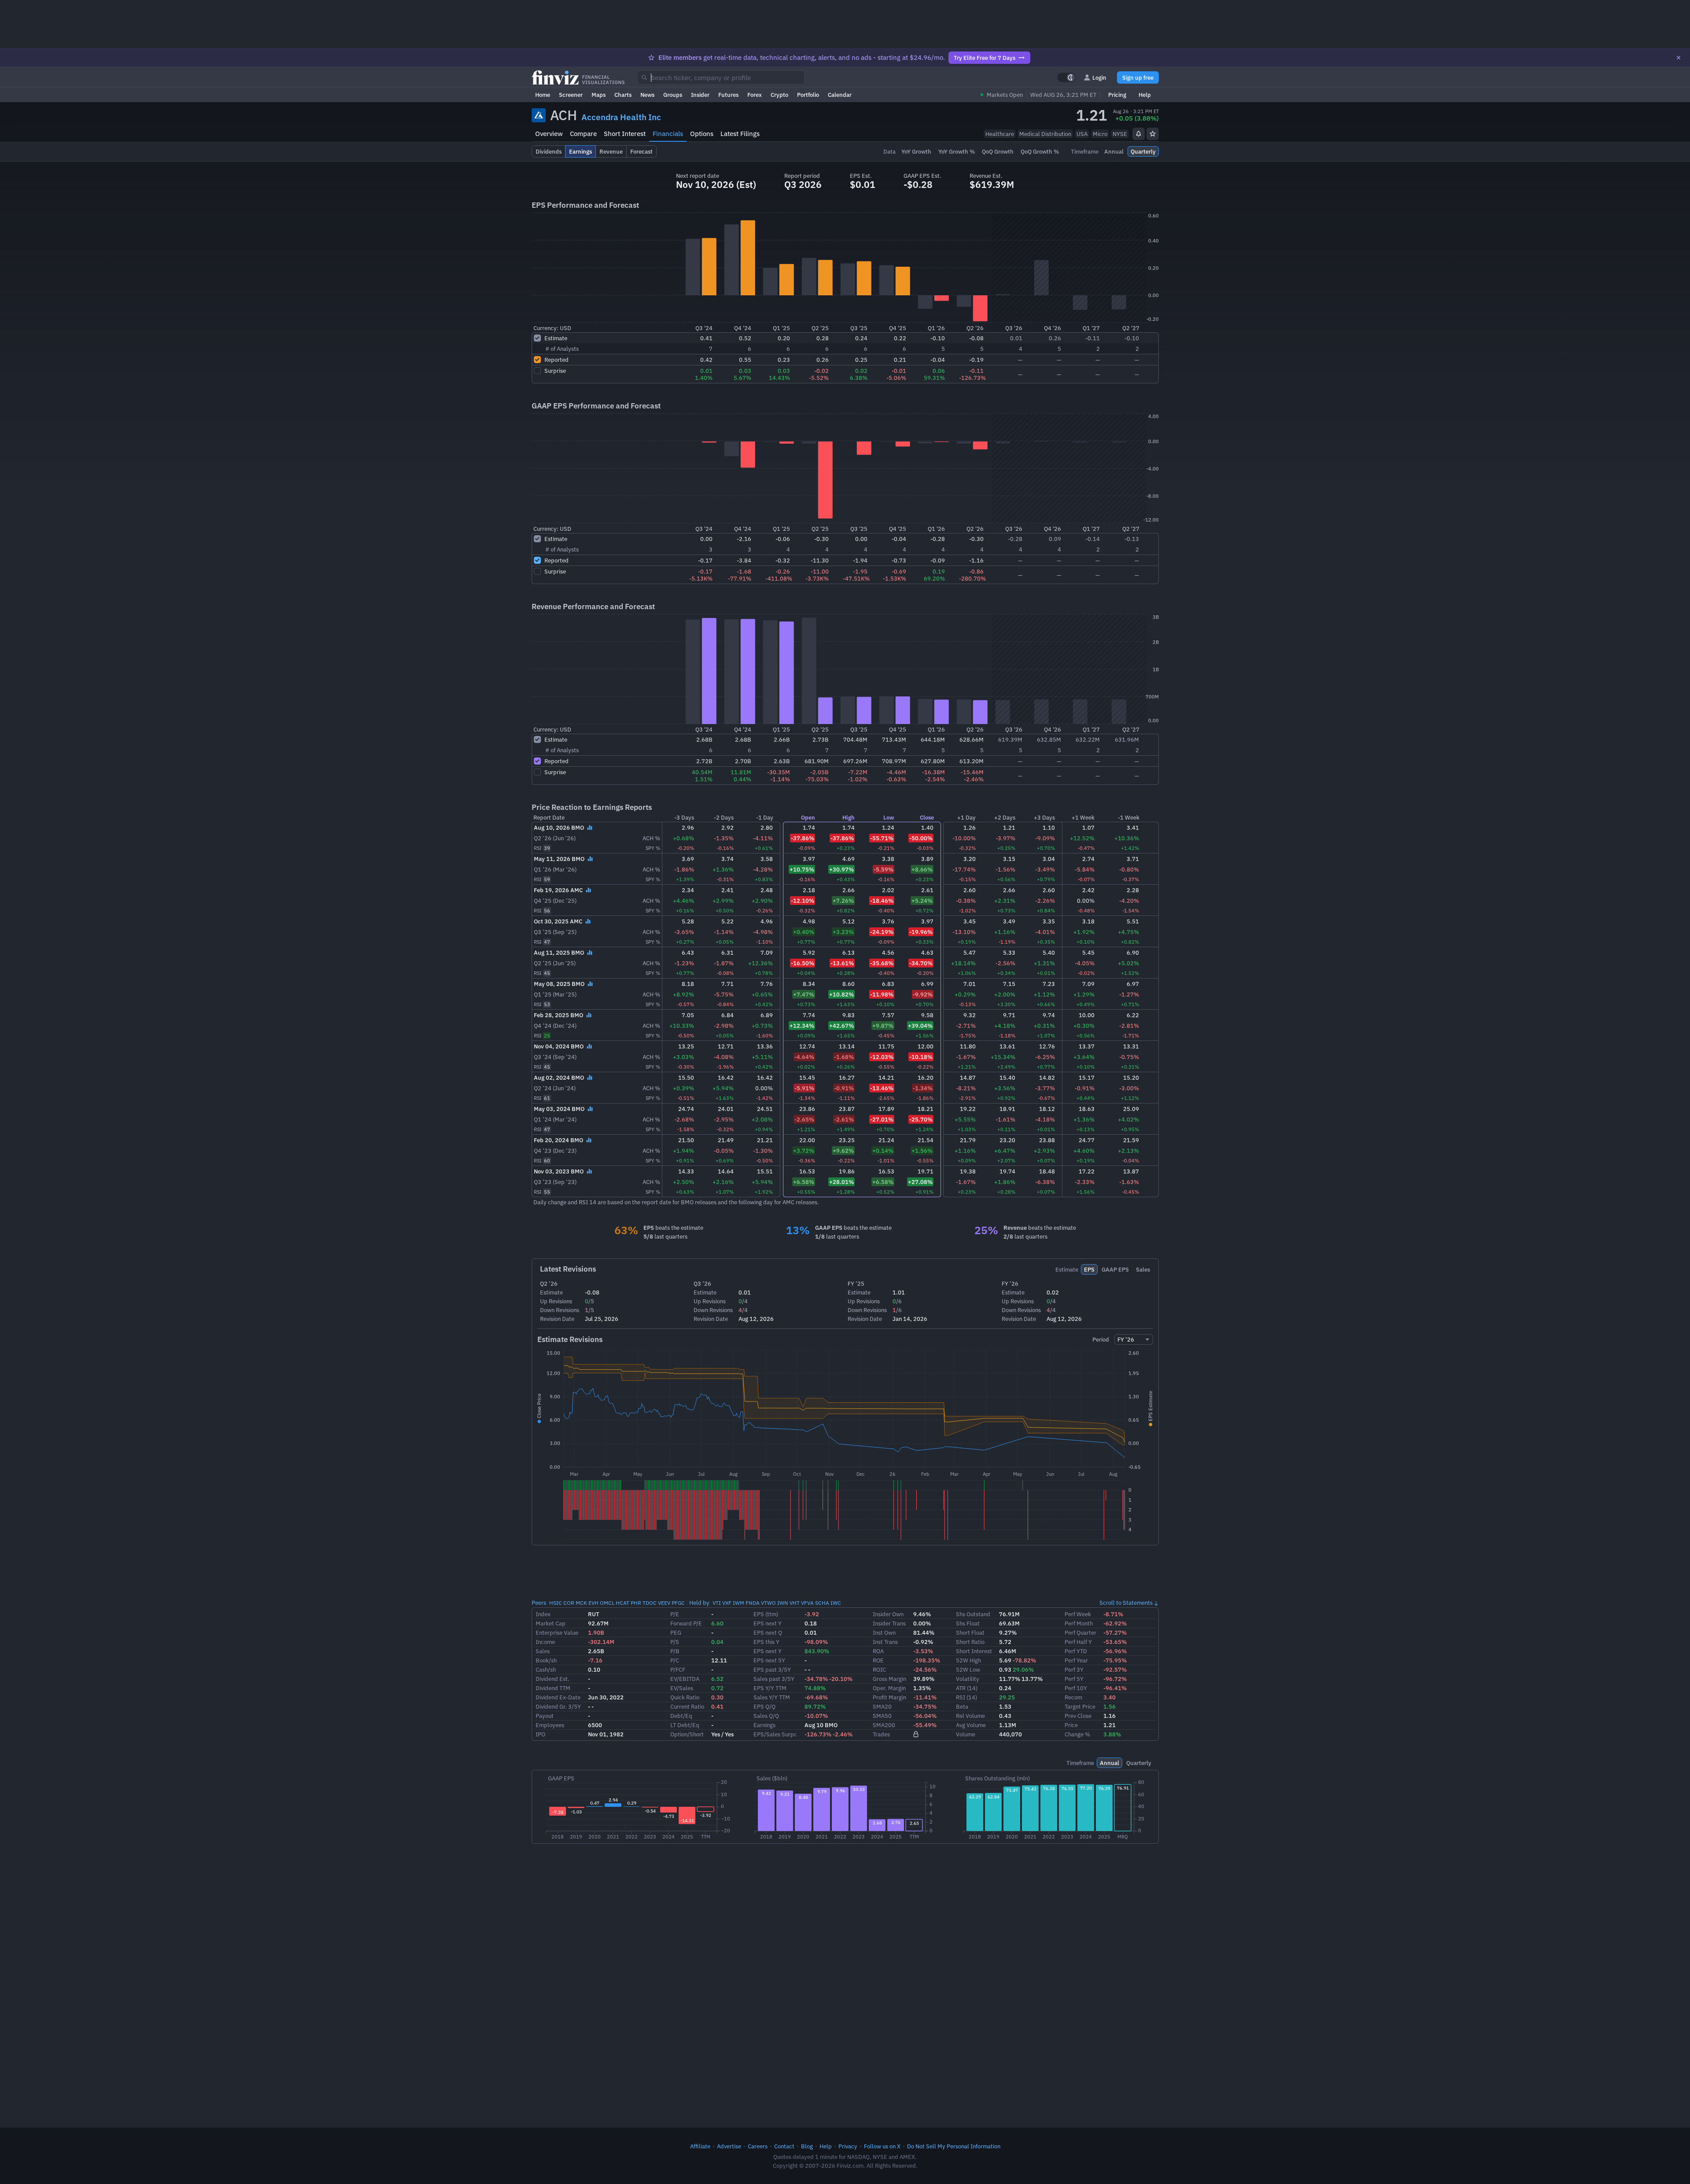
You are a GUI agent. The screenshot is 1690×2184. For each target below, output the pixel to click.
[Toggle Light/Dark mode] (1066, 77)
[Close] (1679, 58)
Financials (668, 134)
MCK (581, 1603)
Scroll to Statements (1126, 1603)
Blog (807, 2146)
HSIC (556, 1603)
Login (1099, 77)
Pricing (1117, 95)
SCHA (822, 1603)
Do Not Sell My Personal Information (954, 2146)
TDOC (650, 1603)
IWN (783, 1603)
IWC (836, 1603)
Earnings (764, 1725)
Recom (1073, 1697)
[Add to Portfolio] (1153, 134)
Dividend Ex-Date (558, 1697)
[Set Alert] (1139, 134)
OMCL (607, 1603)
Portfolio (808, 95)
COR (569, 1603)
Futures (728, 95)
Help (1145, 95)
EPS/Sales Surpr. (775, 1734)
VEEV (664, 1603)
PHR (636, 1603)
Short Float (970, 1632)
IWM (738, 1603)
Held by (699, 1603)
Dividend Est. (553, 1679)
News (647, 95)
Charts (623, 95)
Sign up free (1138, 77)
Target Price (1080, 1706)
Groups (673, 95)
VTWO (768, 1603)
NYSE (1120, 134)
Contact (784, 2146)
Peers (539, 1603)
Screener (571, 95)
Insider (700, 95)
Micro (1100, 134)
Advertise (729, 2146)
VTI (717, 1603)
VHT (795, 1603)
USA (1082, 134)
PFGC (678, 1603)
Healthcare (1000, 134)
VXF (727, 1603)
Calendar (840, 95)
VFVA (807, 1603)
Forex (755, 95)
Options (702, 134)
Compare (583, 134)
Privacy (848, 2146)
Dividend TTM (553, 1688)
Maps (599, 95)
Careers (758, 2146)
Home (543, 95)
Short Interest (625, 134)
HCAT (623, 1603)
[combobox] (721, 77)
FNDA (753, 1603)
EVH (593, 1603)
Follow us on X (882, 2146)
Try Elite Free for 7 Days (985, 58)
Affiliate (700, 2146)
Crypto (779, 95)
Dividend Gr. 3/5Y (558, 1706)
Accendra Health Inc (621, 117)
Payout (545, 1716)
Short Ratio (970, 1642)
